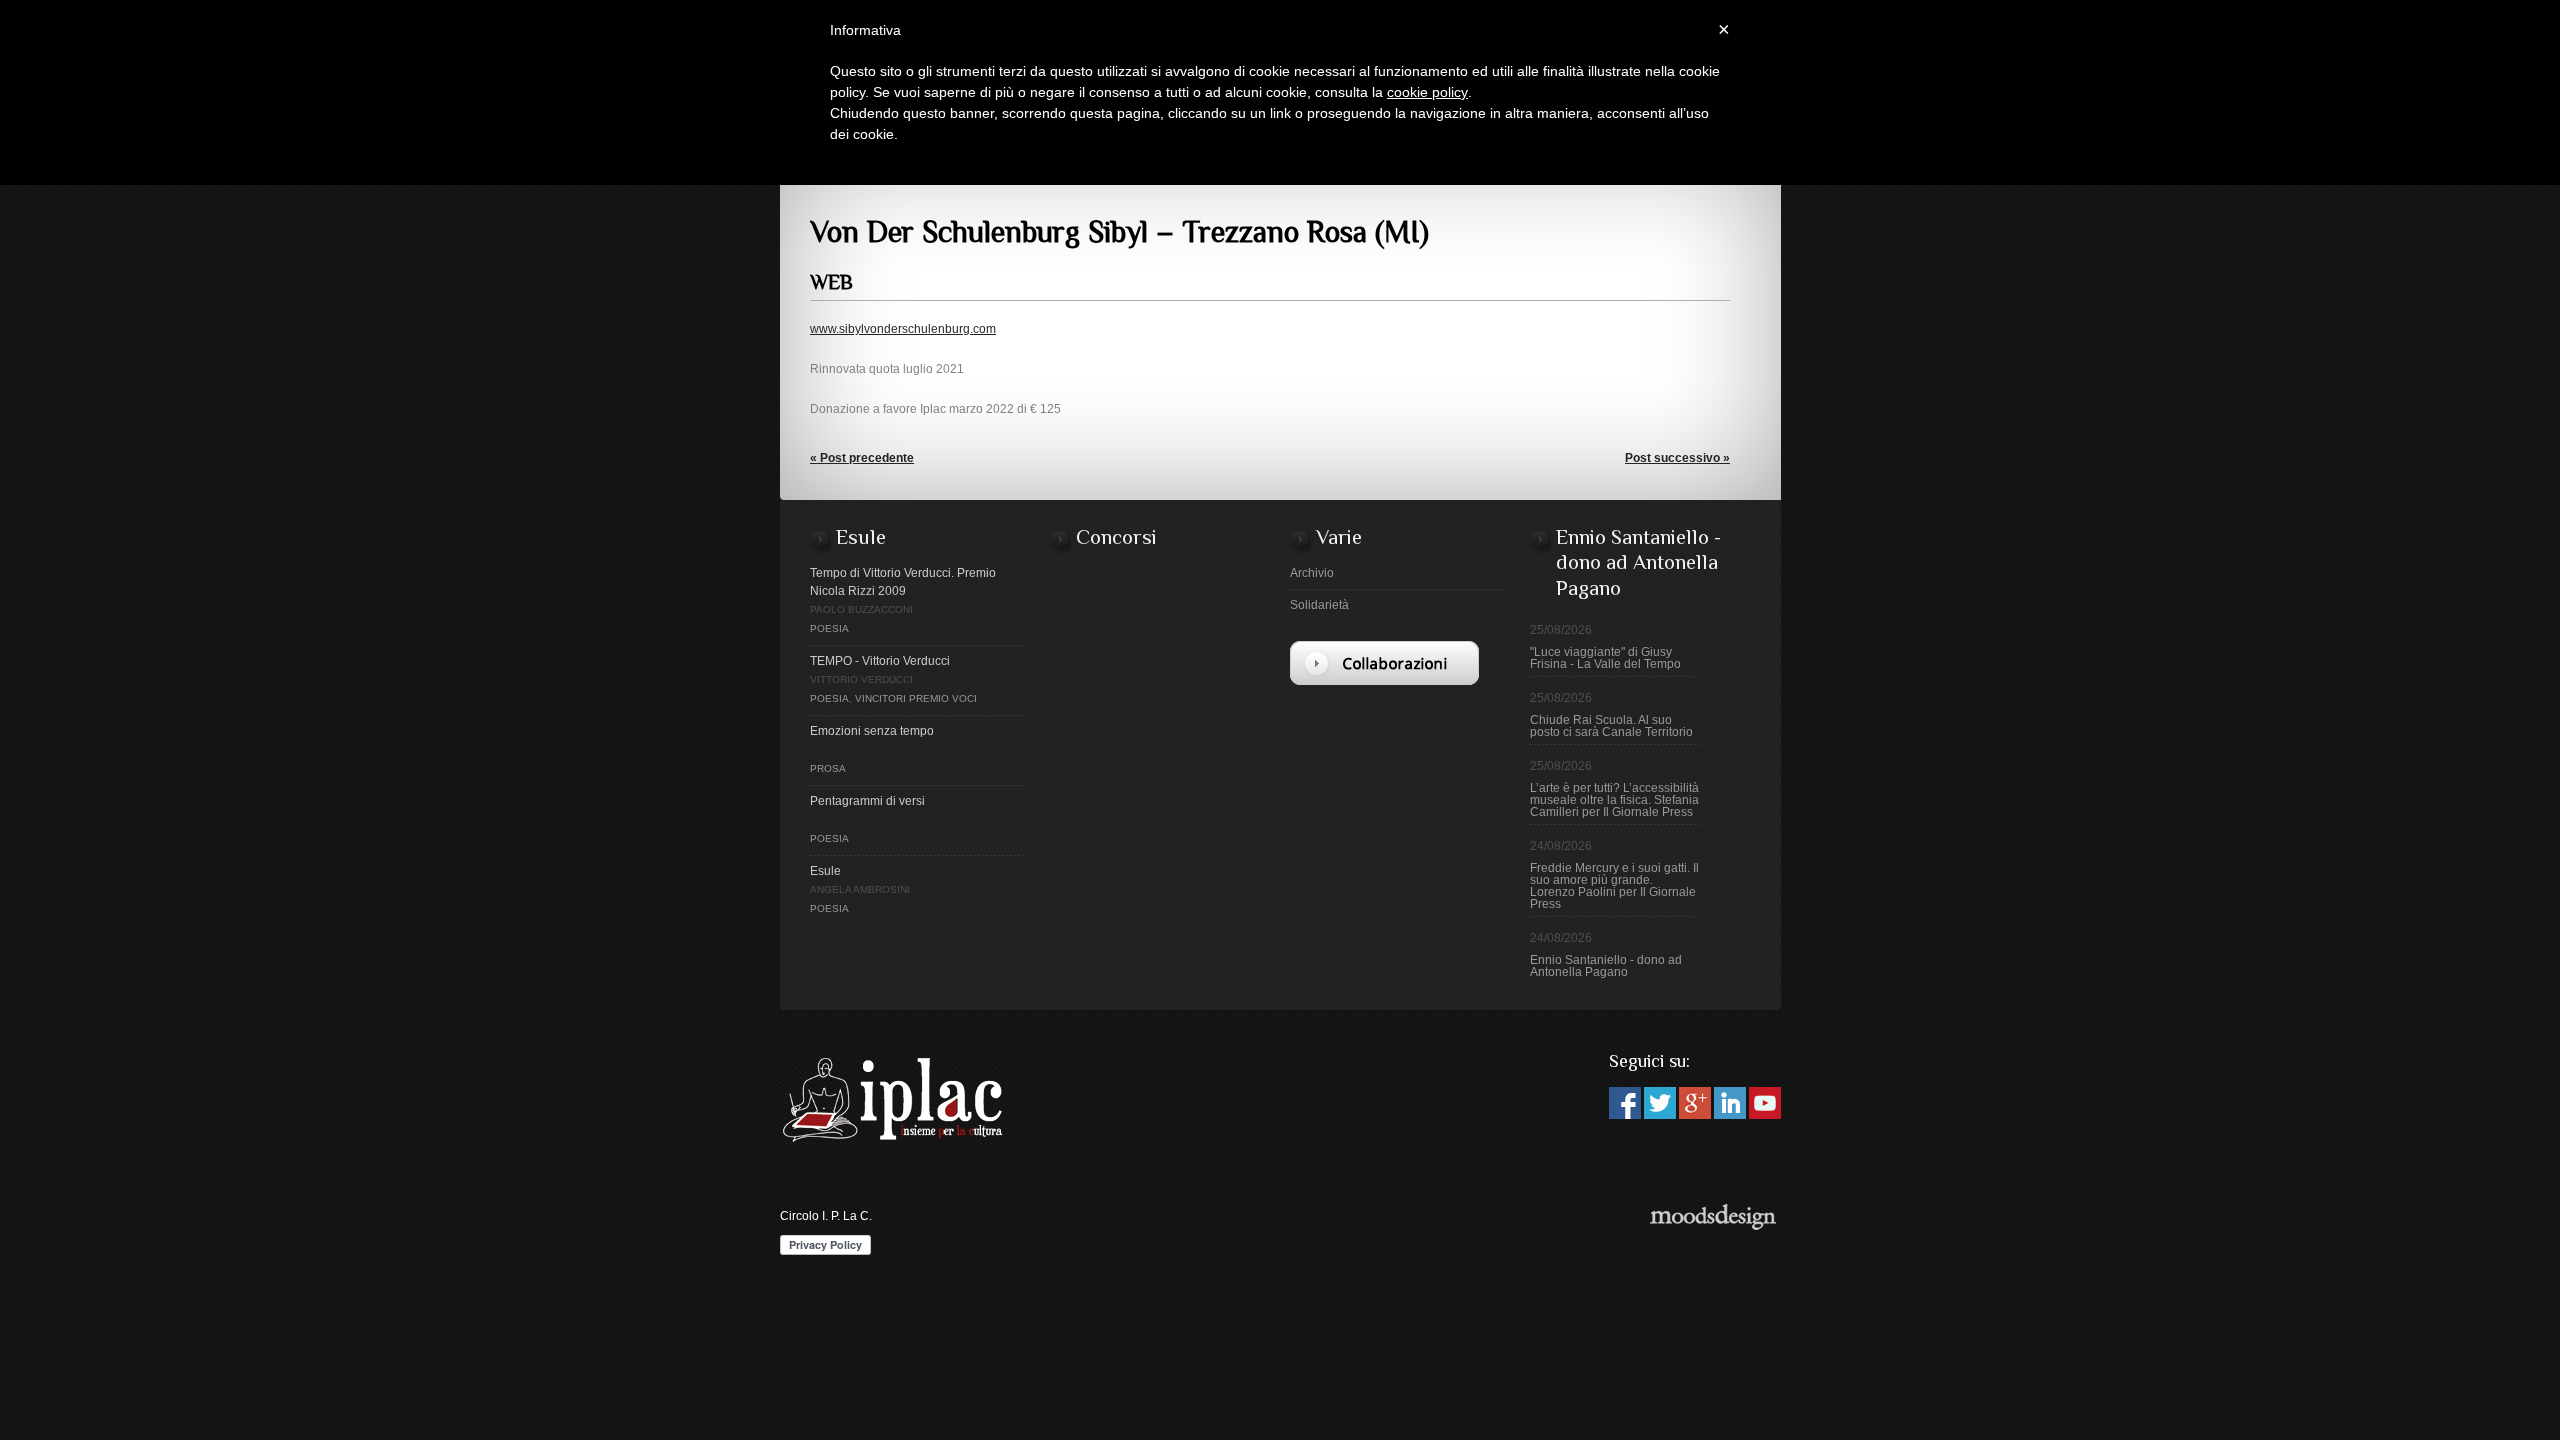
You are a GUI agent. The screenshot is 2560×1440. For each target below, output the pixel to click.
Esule (825, 871)
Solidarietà (1319, 605)
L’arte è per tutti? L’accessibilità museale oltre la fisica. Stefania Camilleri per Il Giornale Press (1614, 800)
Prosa (828, 768)
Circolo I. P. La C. (826, 1216)
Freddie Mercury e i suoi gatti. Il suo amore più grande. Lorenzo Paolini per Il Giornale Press (1614, 886)
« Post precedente (862, 458)
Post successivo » (1677, 458)
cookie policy (1427, 92)
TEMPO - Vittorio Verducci (880, 661)
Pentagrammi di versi (867, 801)
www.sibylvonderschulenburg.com (903, 329)
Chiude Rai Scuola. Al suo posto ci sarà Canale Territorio (1611, 726)
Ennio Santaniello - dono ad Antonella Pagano (1606, 966)
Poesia (829, 628)
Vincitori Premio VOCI (916, 698)
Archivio (1312, 573)
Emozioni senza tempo (872, 731)
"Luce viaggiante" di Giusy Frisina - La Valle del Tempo (1605, 658)
